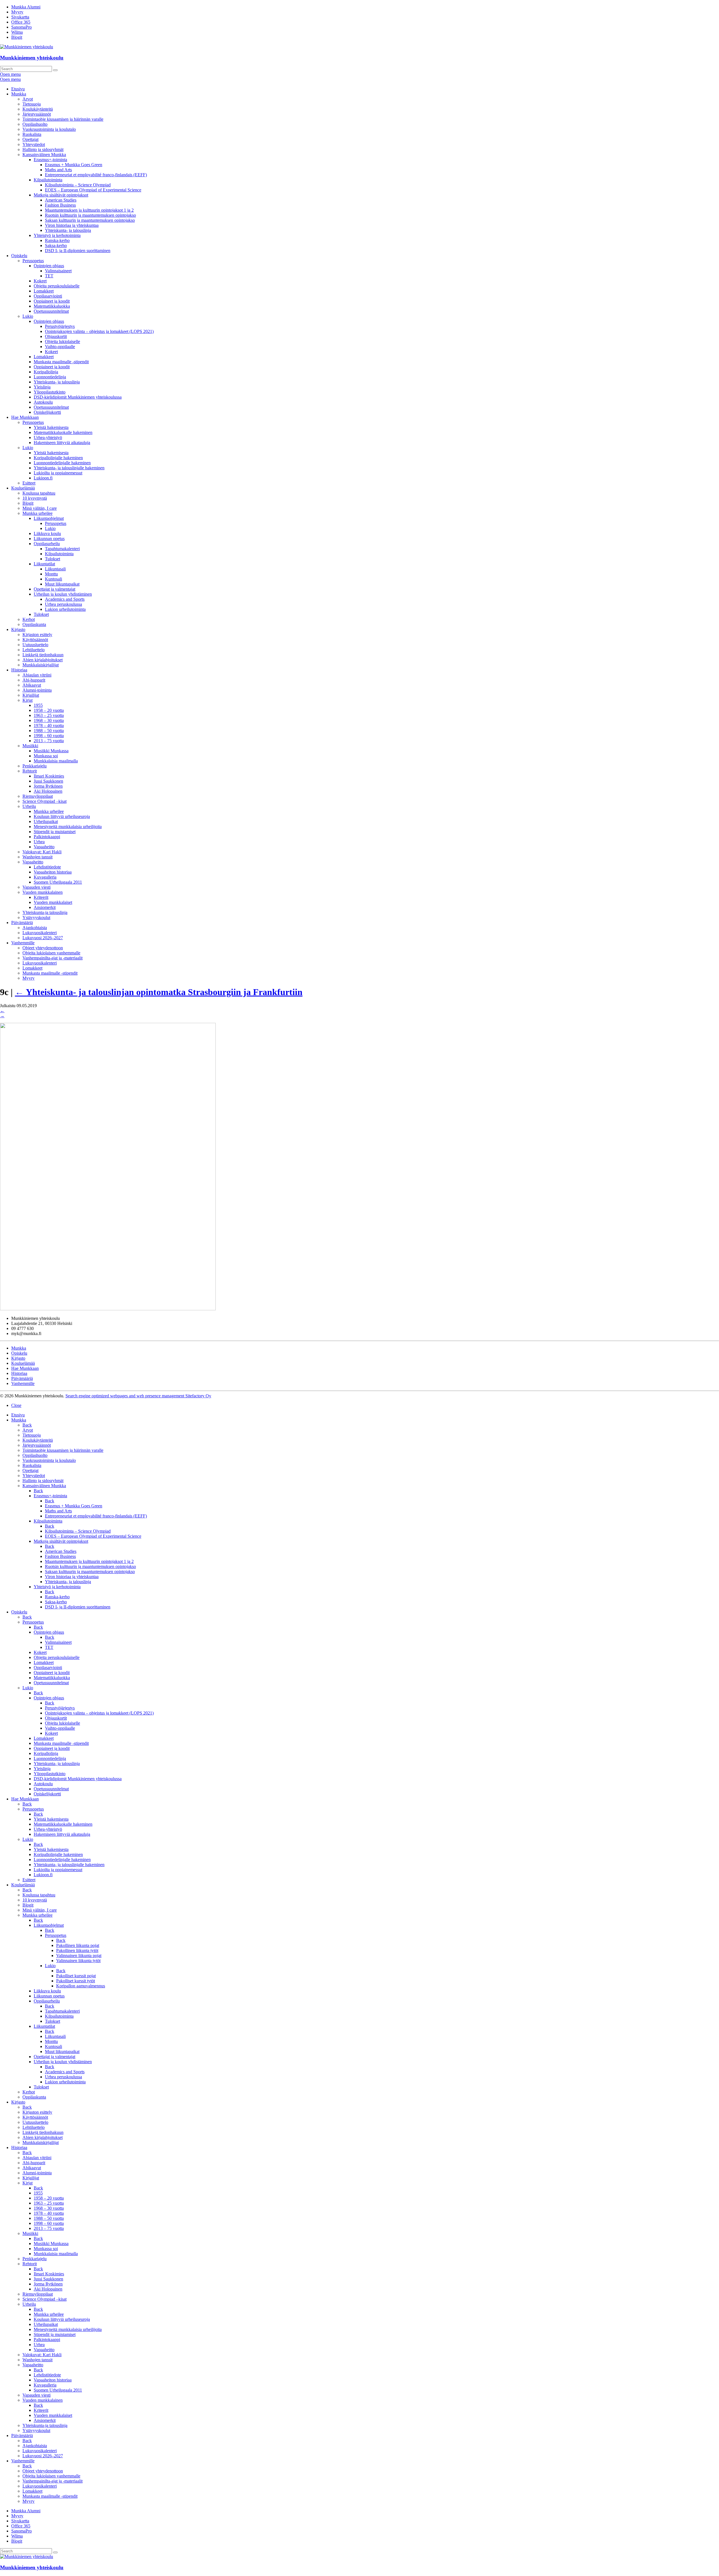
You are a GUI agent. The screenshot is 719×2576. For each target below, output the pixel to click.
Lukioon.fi (43, 478)
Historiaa (19, 670)
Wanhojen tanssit (37, 857)
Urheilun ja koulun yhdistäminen (63, 594)
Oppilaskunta (34, 624)
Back (27, 1425)
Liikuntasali (55, 569)
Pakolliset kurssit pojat (76, 1976)
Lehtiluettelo (34, 650)
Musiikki (30, 746)
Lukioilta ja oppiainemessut (58, 473)
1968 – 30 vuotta (49, 720)
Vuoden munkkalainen (43, 892)
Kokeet (40, 281)
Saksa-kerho (56, 245)
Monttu (51, 574)
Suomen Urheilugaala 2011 (58, 882)
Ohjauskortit (56, 336)
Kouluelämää (23, 488)
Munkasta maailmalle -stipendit (61, 362)
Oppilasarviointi (48, 296)
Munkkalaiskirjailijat (41, 665)
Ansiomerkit (45, 907)
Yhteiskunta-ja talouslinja (45, 912)
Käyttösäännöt (35, 640)
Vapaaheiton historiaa (53, 872)
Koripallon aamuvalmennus (81, 1986)
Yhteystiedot (34, 144)
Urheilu (29, 806)
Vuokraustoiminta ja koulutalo (49, 129)
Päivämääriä (22, 923)
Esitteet (29, 483)
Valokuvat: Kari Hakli (42, 852)
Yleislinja (42, 387)
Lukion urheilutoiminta (65, 609)
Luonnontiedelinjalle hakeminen (62, 463)
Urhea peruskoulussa (63, 604)
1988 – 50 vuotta (49, 731)
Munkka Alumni (26, 7)
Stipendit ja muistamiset (55, 832)
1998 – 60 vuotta (49, 736)
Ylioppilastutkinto (50, 392)
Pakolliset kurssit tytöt (76, 1981)
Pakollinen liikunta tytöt (77, 1950)
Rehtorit (30, 771)
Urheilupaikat (46, 821)
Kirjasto (18, 629)
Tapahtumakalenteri (62, 549)
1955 (38, 705)
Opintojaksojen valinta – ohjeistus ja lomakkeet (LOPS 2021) (99, 331)
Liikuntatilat (44, 564)
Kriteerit (41, 897)
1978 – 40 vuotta (49, 725)
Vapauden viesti (37, 887)
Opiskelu (19, 256)
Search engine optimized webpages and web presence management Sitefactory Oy (138, 1396)
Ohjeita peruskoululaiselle (57, 286)
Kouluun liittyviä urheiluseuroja (62, 816)
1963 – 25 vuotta (49, 715)
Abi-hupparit (34, 680)
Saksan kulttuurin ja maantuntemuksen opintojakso (90, 220)
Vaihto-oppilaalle (60, 347)
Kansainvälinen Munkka (44, 155)
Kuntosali (54, 579)
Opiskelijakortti (47, 412)
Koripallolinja (46, 372)
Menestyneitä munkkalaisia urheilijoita (68, 827)
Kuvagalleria (45, 877)
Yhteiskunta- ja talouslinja (68, 230)
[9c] (108, 1309)
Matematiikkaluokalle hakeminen (63, 432)
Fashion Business (60, 205)
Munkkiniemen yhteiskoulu (32, 58)
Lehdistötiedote (47, 867)
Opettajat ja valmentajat (54, 589)
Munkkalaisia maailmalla (56, 761)
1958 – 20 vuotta (49, 710)
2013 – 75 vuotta (49, 741)
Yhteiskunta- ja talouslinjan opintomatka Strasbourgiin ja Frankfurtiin (159, 992)
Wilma (17, 32)
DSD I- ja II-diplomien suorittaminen (78, 251)
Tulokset (53, 559)
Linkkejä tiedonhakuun (43, 655)
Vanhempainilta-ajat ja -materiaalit (53, 958)
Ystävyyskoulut (36, 917)
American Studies (61, 200)
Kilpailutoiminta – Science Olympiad (78, 185)
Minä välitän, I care (40, 508)
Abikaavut (32, 685)
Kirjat (28, 700)
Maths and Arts (58, 170)
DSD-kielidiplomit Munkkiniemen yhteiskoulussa (78, 397)
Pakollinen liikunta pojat (78, 1945)
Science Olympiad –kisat (45, 801)
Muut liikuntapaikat (62, 584)
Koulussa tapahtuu (39, 493)
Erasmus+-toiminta (50, 160)
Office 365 (21, 22)
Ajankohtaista (35, 928)
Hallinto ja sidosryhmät (43, 149)
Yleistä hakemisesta (51, 427)
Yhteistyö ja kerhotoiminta (57, 235)
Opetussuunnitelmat (51, 311)
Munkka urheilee (37, 513)
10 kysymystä (35, 498)
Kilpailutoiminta (48, 180)
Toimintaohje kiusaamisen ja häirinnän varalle (63, 119)
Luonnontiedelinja (50, 377)
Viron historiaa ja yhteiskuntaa (72, 225)
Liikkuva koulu (47, 533)
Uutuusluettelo (35, 645)
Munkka (19, 94)
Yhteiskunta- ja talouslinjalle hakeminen (69, 468)
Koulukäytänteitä (38, 109)
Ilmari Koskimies (49, 776)
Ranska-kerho (57, 240)
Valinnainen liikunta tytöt (78, 1961)
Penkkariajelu (35, 766)
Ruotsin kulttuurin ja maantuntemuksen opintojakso (90, 215)
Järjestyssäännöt (37, 114)
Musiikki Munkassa (51, 751)
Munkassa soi (46, 756)
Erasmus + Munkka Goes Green (74, 165)
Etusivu (18, 89)
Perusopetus (33, 261)
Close (16, 1405)
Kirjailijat (31, 695)
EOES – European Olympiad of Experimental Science (93, 190)
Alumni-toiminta (37, 690)
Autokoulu (43, 402)
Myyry (17, 12)
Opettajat (30, 139)
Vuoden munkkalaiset (53, 902)
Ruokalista (32, 134)
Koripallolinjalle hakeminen (58, 458)
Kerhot (29, 619)
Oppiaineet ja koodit (52, 301)
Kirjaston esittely (37, 635)
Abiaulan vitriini (37, 675)
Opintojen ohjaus (49, 266)
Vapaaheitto (44, 847)
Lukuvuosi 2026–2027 (43, 938)
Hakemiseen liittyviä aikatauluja (62, 443)
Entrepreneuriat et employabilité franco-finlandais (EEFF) (96, 175)
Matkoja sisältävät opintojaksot (61, 195)
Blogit (17, 37)
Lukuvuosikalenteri (40, 933)
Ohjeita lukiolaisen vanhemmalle (51, 953)
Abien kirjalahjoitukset (43, 660)
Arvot (28, 99)
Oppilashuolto (35, 124)
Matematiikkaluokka (52, 306)
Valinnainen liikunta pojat (79, 1956)
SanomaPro (21, 27)
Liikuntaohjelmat (49, 518)
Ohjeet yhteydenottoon (43, 948)
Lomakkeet (44, 291)
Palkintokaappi (47, 837)
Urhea (39, 842)
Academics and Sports (65, 599)
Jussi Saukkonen (48, 781)
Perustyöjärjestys (60, 326)
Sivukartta (20, 17)
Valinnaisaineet (58, 271)
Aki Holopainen (48, 791)
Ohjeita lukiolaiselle (62, 341)
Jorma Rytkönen (48, 786)
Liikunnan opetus (49, 539)
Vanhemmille (23, 943)
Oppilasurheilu (47, 544)
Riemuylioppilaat (38, 796)
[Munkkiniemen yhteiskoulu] (27, 2556)
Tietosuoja (32, 104)
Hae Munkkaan (25, 417)
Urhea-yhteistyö (48, 437)
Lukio (28, 316)
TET (49, 276)
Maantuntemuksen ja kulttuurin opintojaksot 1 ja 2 (89, 210)
